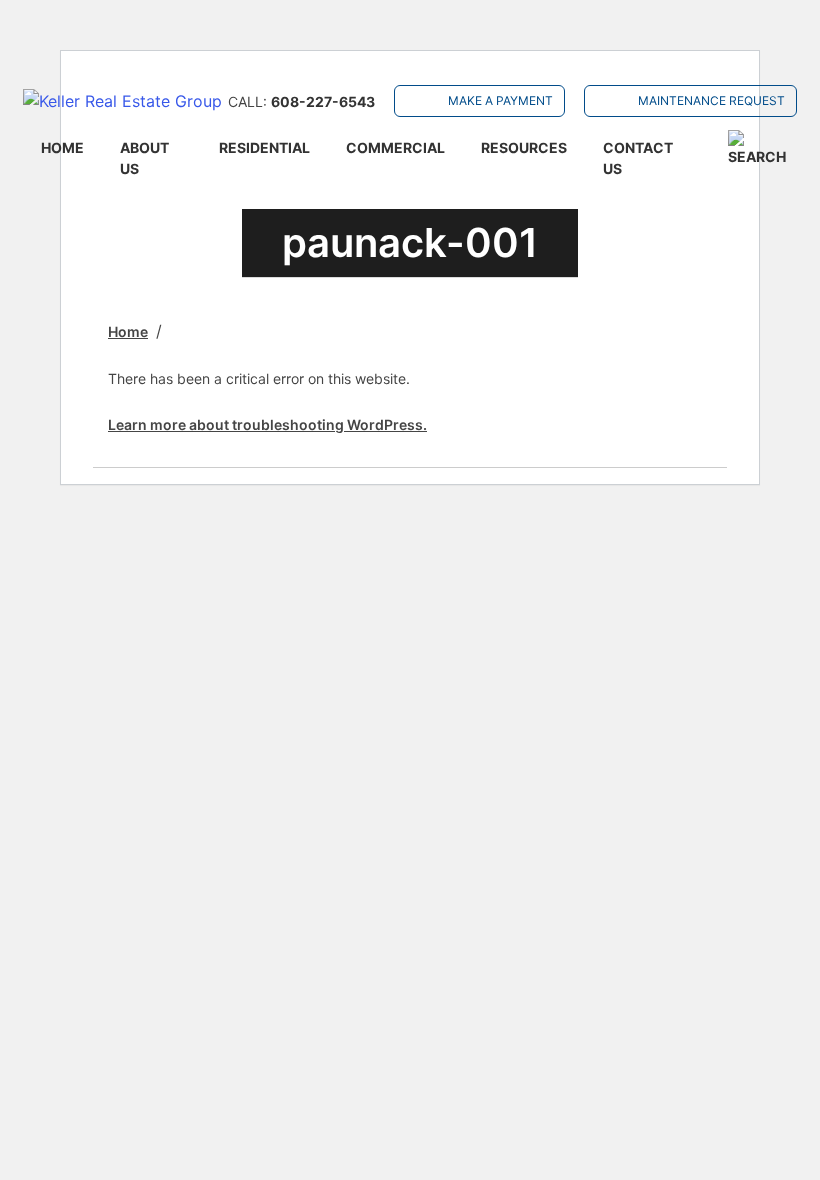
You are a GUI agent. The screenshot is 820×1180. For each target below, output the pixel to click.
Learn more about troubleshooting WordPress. (267, 424)
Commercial (395, 147)
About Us (144, 158)
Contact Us (638, 158)
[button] (762, 148)
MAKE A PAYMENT (500, 100)
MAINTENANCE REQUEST (711, 100)
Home (62, 147)
